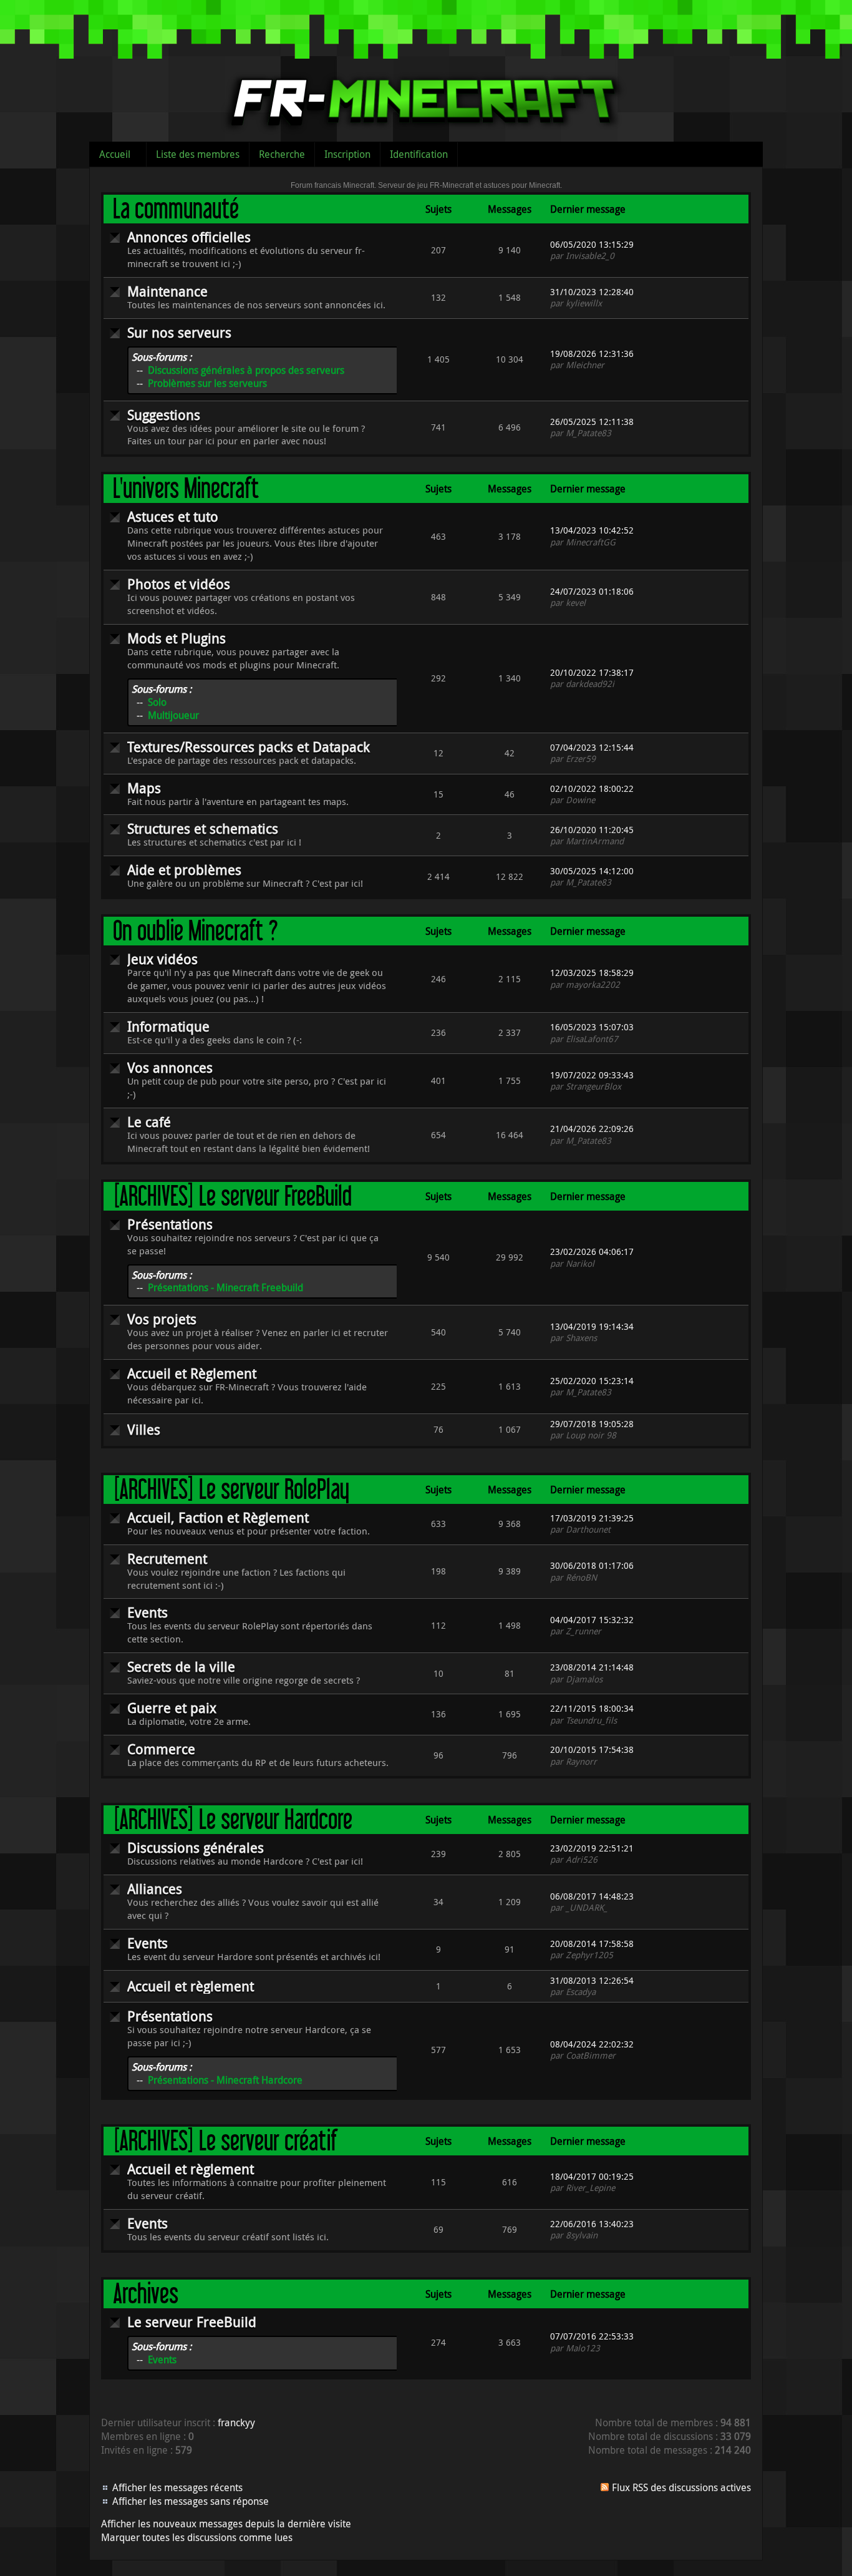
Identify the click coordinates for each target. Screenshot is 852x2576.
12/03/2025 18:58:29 (592, 973)
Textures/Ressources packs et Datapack (249, 747)
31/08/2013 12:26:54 (592, 1980)
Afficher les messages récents (177, 2487)
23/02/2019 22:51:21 (592, 1848)
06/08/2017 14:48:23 (592, 1896)
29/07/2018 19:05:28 (592, 1424)
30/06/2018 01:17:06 (592, 1565)
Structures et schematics (203, 828)
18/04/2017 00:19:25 (592, 2176)
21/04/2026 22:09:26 (592, 1129)
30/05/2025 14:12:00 (592, 871)
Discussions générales (196, 1847)
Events (148, 1612)
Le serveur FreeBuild (192, 2322)
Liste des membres (198, 154)
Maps (144, 788)
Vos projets (162, 1319)
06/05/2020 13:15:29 (592, 244)
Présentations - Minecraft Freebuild (225, 1287)
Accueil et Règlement (192, 1373)
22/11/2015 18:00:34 (592, 1708)
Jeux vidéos (162, 959)
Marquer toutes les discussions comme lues (197, 2537)
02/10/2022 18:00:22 (592, 788)
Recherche (282, 154)
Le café (149, 1122)
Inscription (347, 154)
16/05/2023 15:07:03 (592, 1027)
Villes (144, 1429)
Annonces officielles (189, 237)
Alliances (155, 1889)
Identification (419, 154)
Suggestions (164, 415)
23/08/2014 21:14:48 (592, 1667)
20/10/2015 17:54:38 (592, 1749)
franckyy (236, 2422)
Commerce (161, 1749)
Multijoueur (173, 715)
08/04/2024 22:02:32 (592, 2044)
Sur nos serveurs (179, 332)
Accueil (115, 154)
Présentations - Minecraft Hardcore (225, 2080)
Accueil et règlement (191, 1986)
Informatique (168, 1026)
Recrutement (167, 1559)
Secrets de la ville (181, 1666)
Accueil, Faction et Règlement (218, 1517)
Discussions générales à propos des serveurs (246, 370)
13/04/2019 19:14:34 (592, 1326)
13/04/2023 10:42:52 (592, 530)
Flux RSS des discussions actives (681, 2487)
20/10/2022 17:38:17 (592, 672)
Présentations (170, 1224)
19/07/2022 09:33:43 (592, 1075)
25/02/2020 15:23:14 (592, 1381)
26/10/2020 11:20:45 (592, 830)
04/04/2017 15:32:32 (592, 1620)
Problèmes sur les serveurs (207, 383)
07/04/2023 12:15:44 (592, 747)
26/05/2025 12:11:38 (592, 422)
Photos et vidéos (179, 584)
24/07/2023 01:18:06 (592, 591)
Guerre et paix (172, 1708)
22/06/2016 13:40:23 (592, 2224)
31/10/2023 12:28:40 (592, 292)
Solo (157, 702)
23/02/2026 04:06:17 (592, 1251)
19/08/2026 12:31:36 (592, 354)
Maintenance (167, 291)
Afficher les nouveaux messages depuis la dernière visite (226, 2524)
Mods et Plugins (177, 638)
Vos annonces (170, 1067)
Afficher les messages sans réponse (191, 2501)
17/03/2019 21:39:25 (592, 1518)
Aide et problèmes (184, 870)
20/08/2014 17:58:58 (592, 1944)
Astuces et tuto (173, 516)
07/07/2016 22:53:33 (592, 2336)
